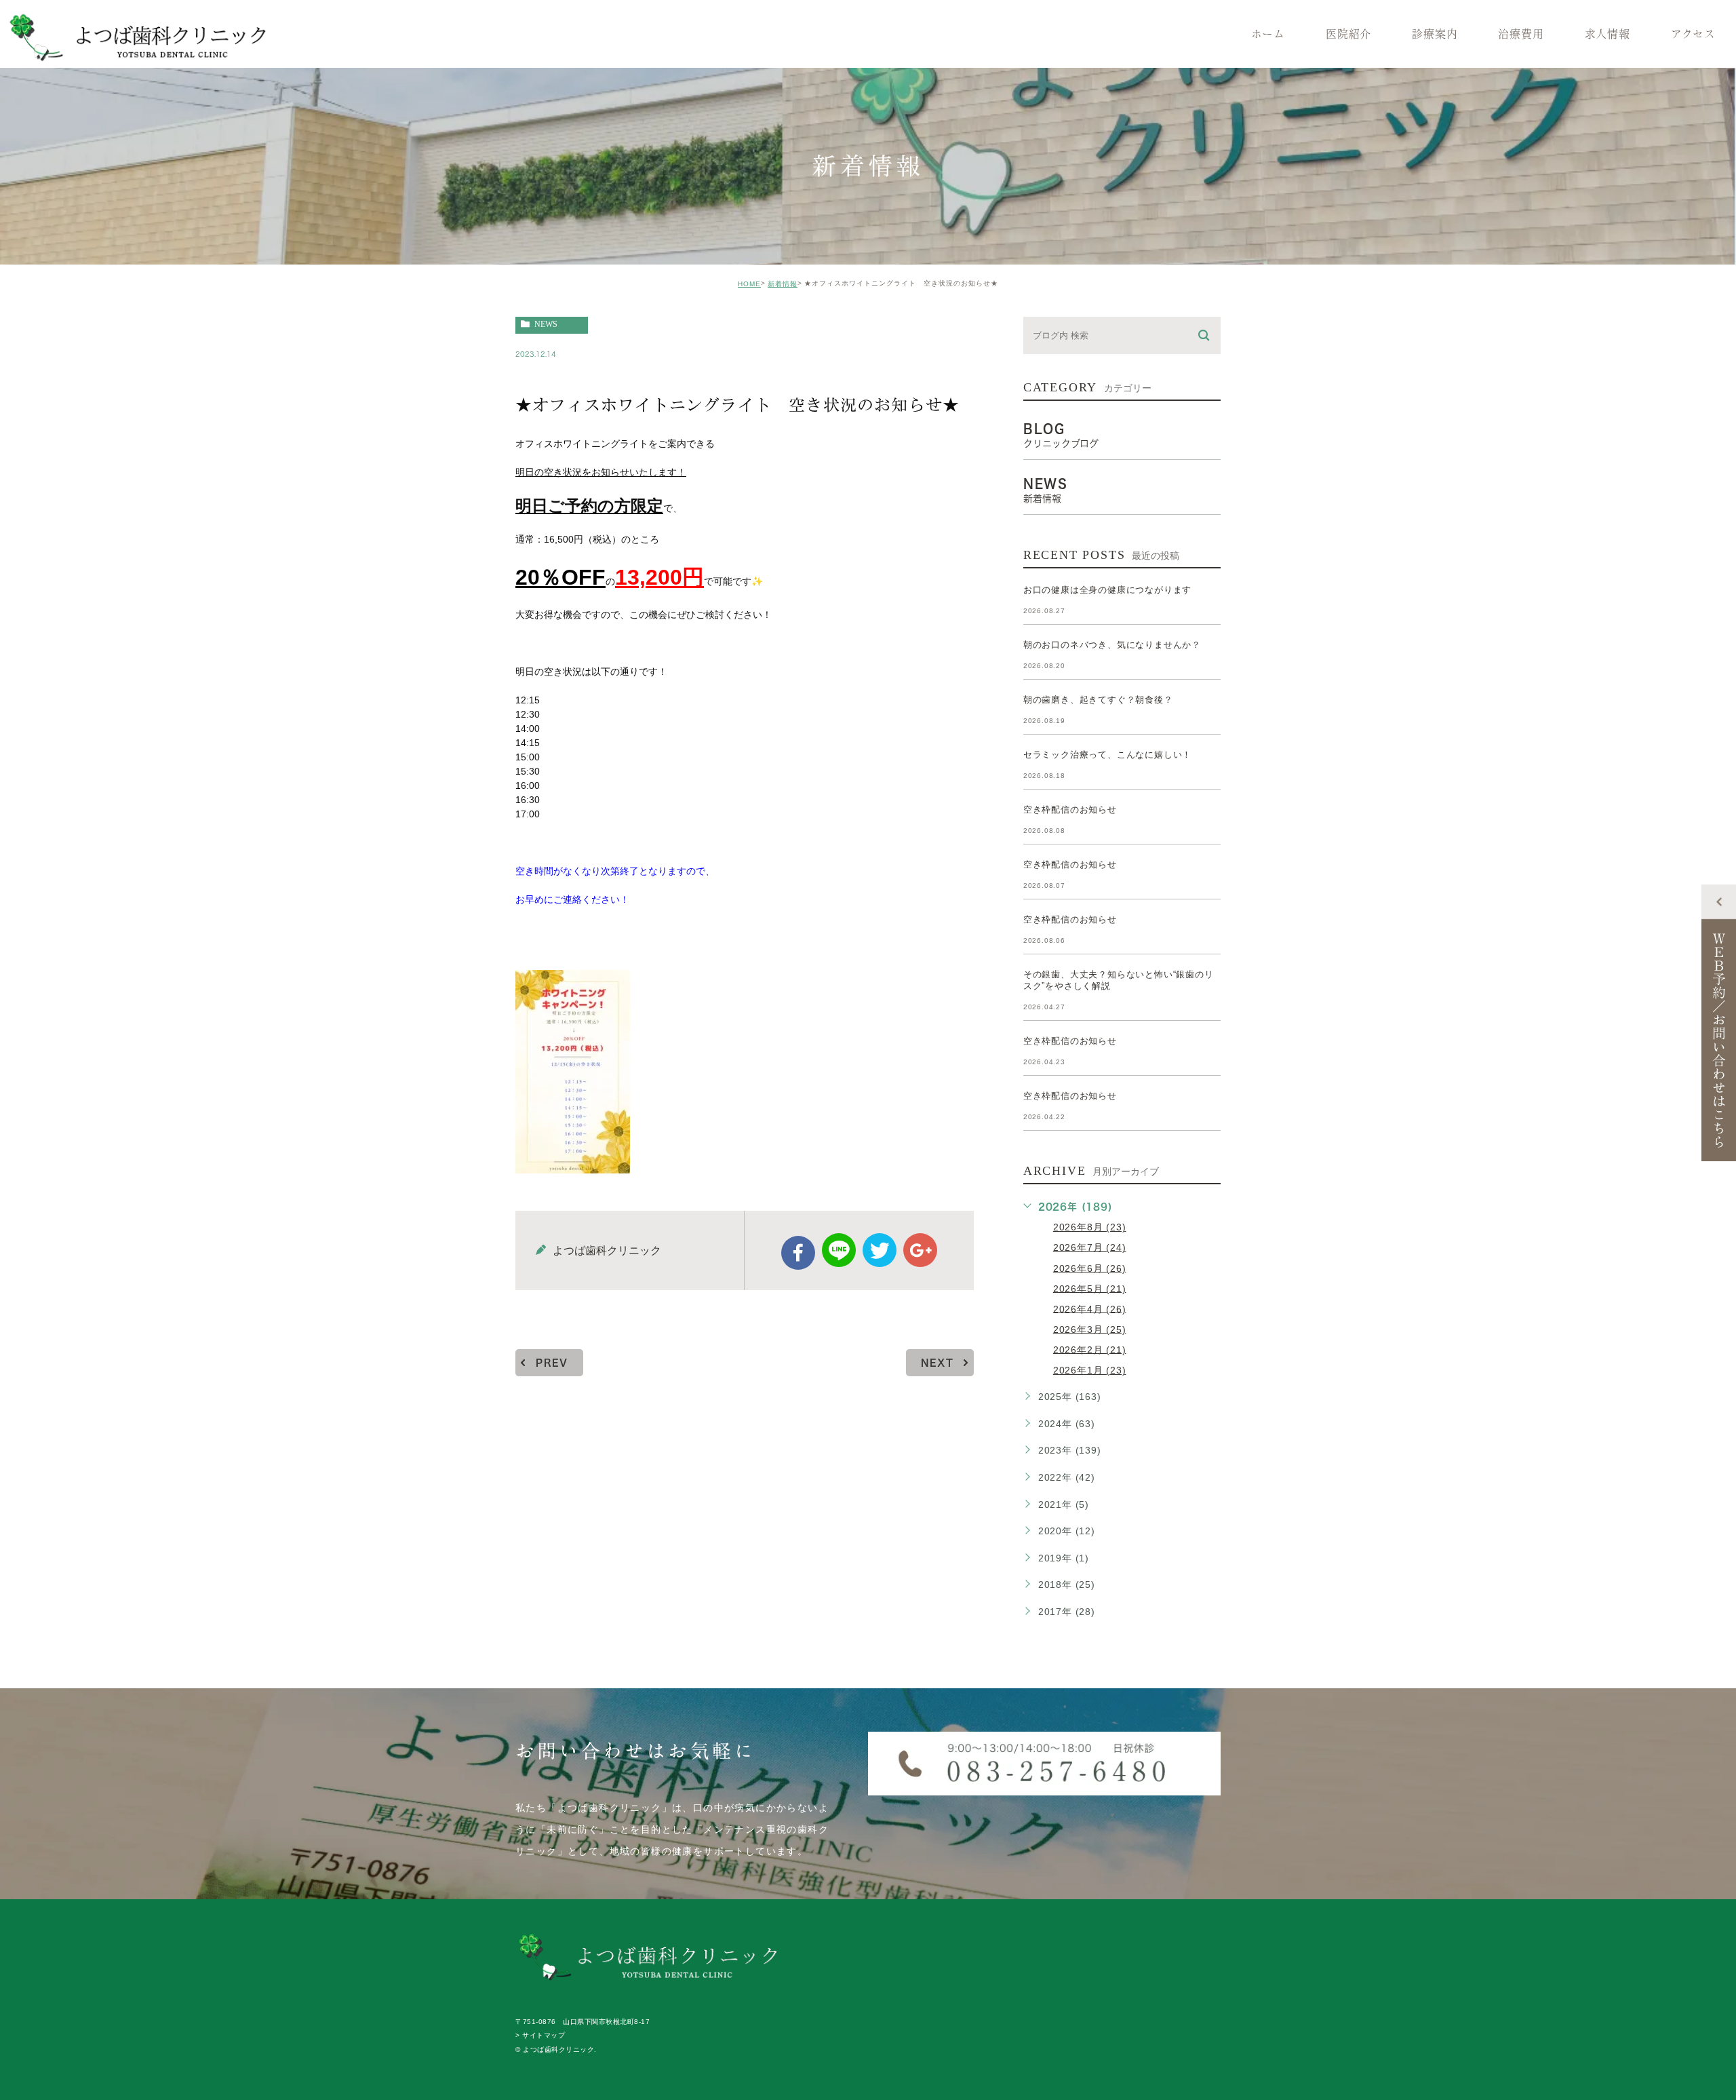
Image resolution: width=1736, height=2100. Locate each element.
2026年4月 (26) (1090, 1308)
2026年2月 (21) (1090, 1349)
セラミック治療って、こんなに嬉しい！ (1107, 755)
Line (839, 1250)
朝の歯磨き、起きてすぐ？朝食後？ (1098, 700)
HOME (749, 284)
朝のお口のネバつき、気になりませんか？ (1112, 645)
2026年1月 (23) (1090, 1370)
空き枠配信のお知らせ (1070, 810)
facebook (798, 1253)
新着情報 (783, 284)
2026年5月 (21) (1090, 1288)
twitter (880, 1250)
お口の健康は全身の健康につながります (1107, 590)
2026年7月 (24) (1090, 1247)
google (920, 1250)
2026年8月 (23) (1090, 1227)
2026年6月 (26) (1090, 1268)
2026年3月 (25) (1090, 1329)
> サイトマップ (540, 2036)
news (546, 324)
